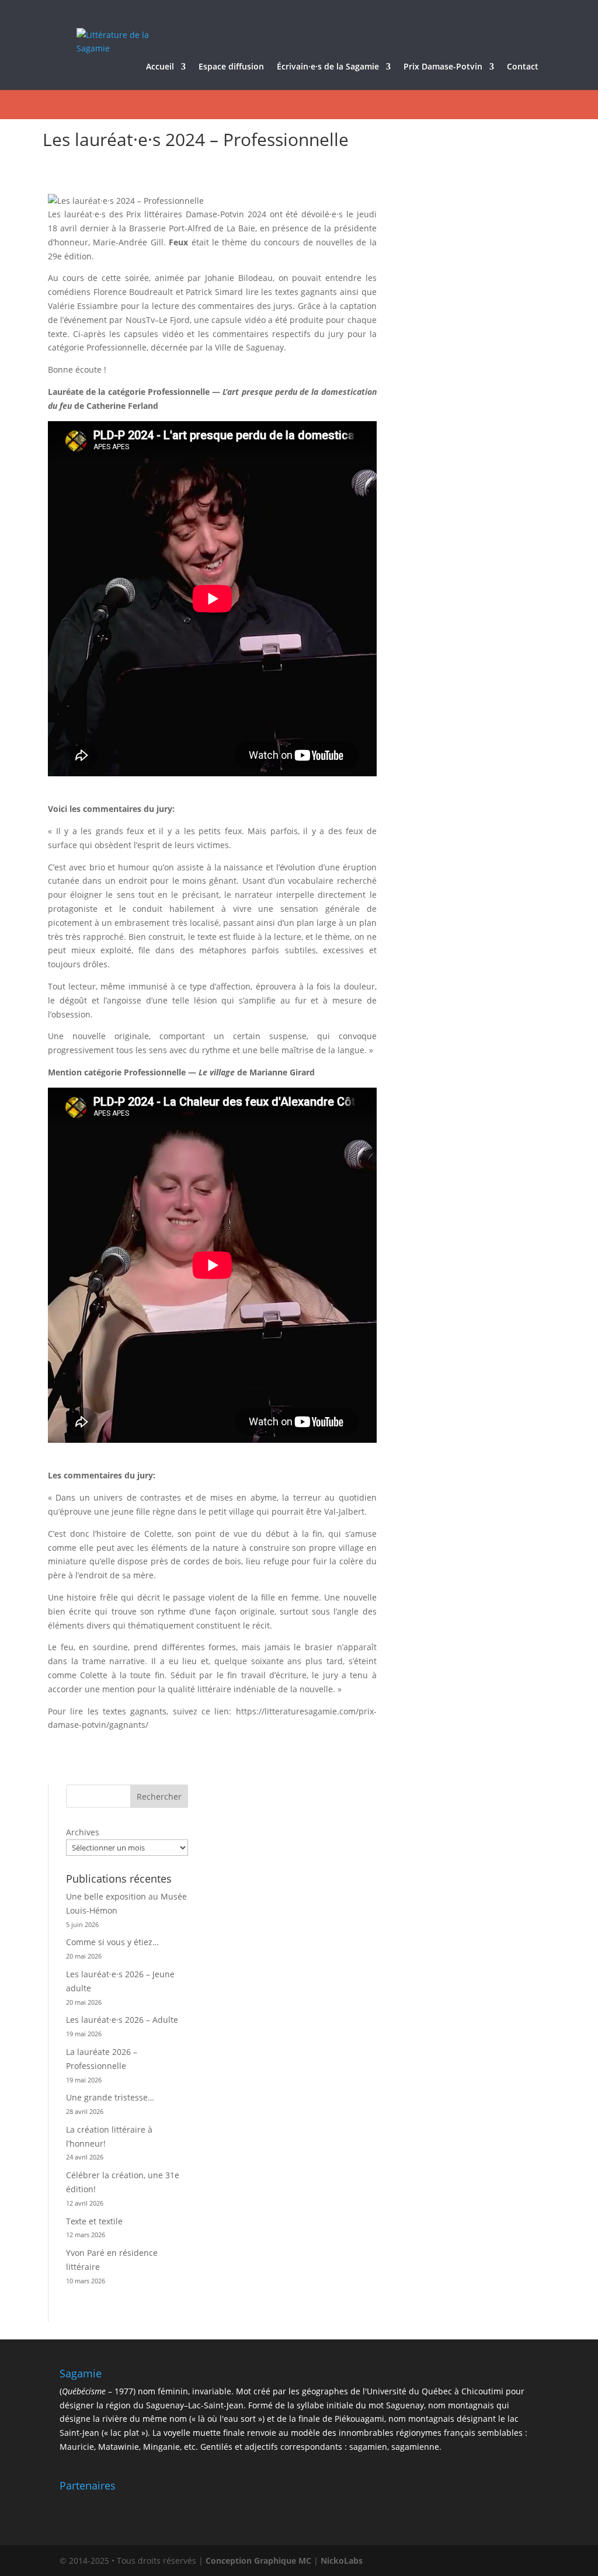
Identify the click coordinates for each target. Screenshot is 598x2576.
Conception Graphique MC (258, 2561)
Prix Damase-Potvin (443, 67)
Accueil (160, 67)
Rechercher (159, 1796)
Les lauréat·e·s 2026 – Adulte (122, 2020)
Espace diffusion (231, 67)
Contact (523, 67)
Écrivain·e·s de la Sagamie (328, 67)
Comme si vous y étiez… (112, 1942)
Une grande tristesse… (110, 2097)
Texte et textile (94, 2221)
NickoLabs (342, 2561)
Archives (83, 1832)
